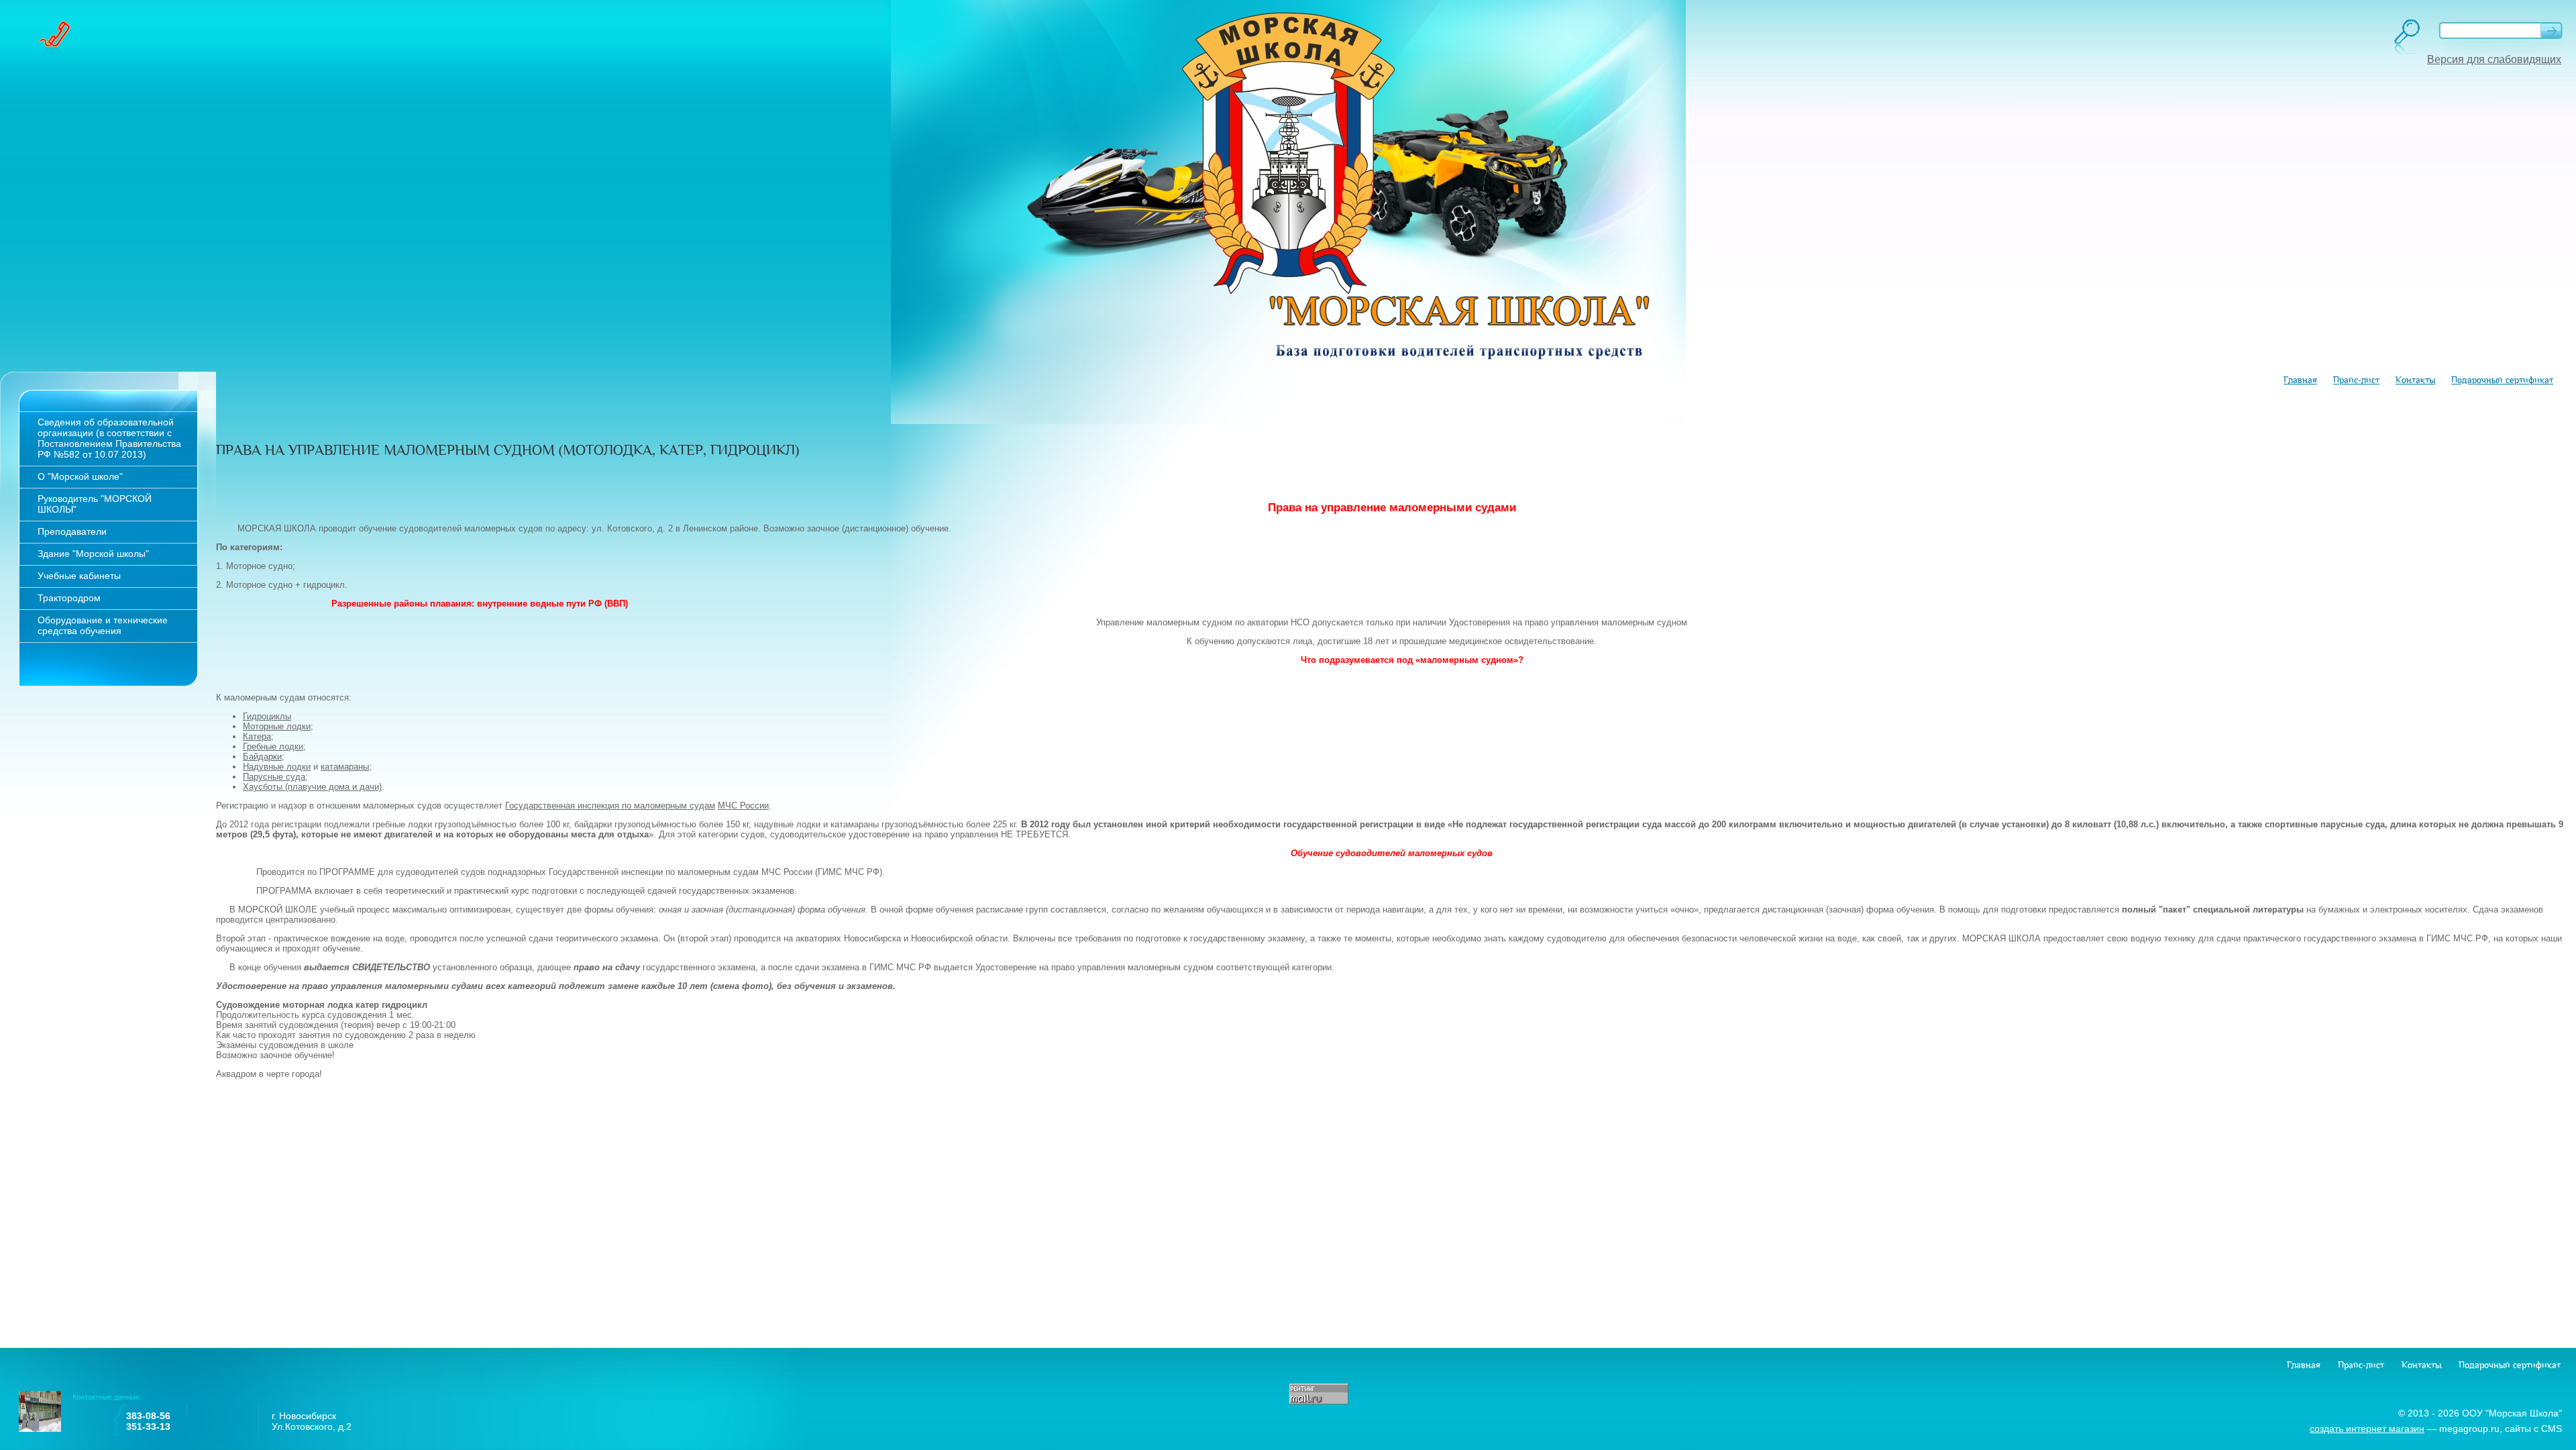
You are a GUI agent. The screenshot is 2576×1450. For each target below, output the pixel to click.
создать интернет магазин (2367, 1429)
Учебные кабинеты (79, 576)
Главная (2304, 1365)
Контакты (2421, 1365)
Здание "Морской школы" (93, 554)
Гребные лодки (273, 746)
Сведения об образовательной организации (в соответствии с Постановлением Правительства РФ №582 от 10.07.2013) (109, 438)
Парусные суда (274, 777)
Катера (257, 736)
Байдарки (262, 757)
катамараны (345, 767)
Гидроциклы (267, 716)
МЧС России (743, 806)
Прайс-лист (2361, 1365)
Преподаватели (72, 531)
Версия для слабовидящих (2494, 59)
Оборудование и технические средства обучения (103, 625)
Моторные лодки (277, 726)
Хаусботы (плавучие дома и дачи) (312, 787)
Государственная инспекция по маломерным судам (610, 806)
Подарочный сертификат (2510, 1365)
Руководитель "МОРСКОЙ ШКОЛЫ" (95, 504)
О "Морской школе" (80, 476)
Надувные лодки (277, 767)
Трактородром (69, 598)
